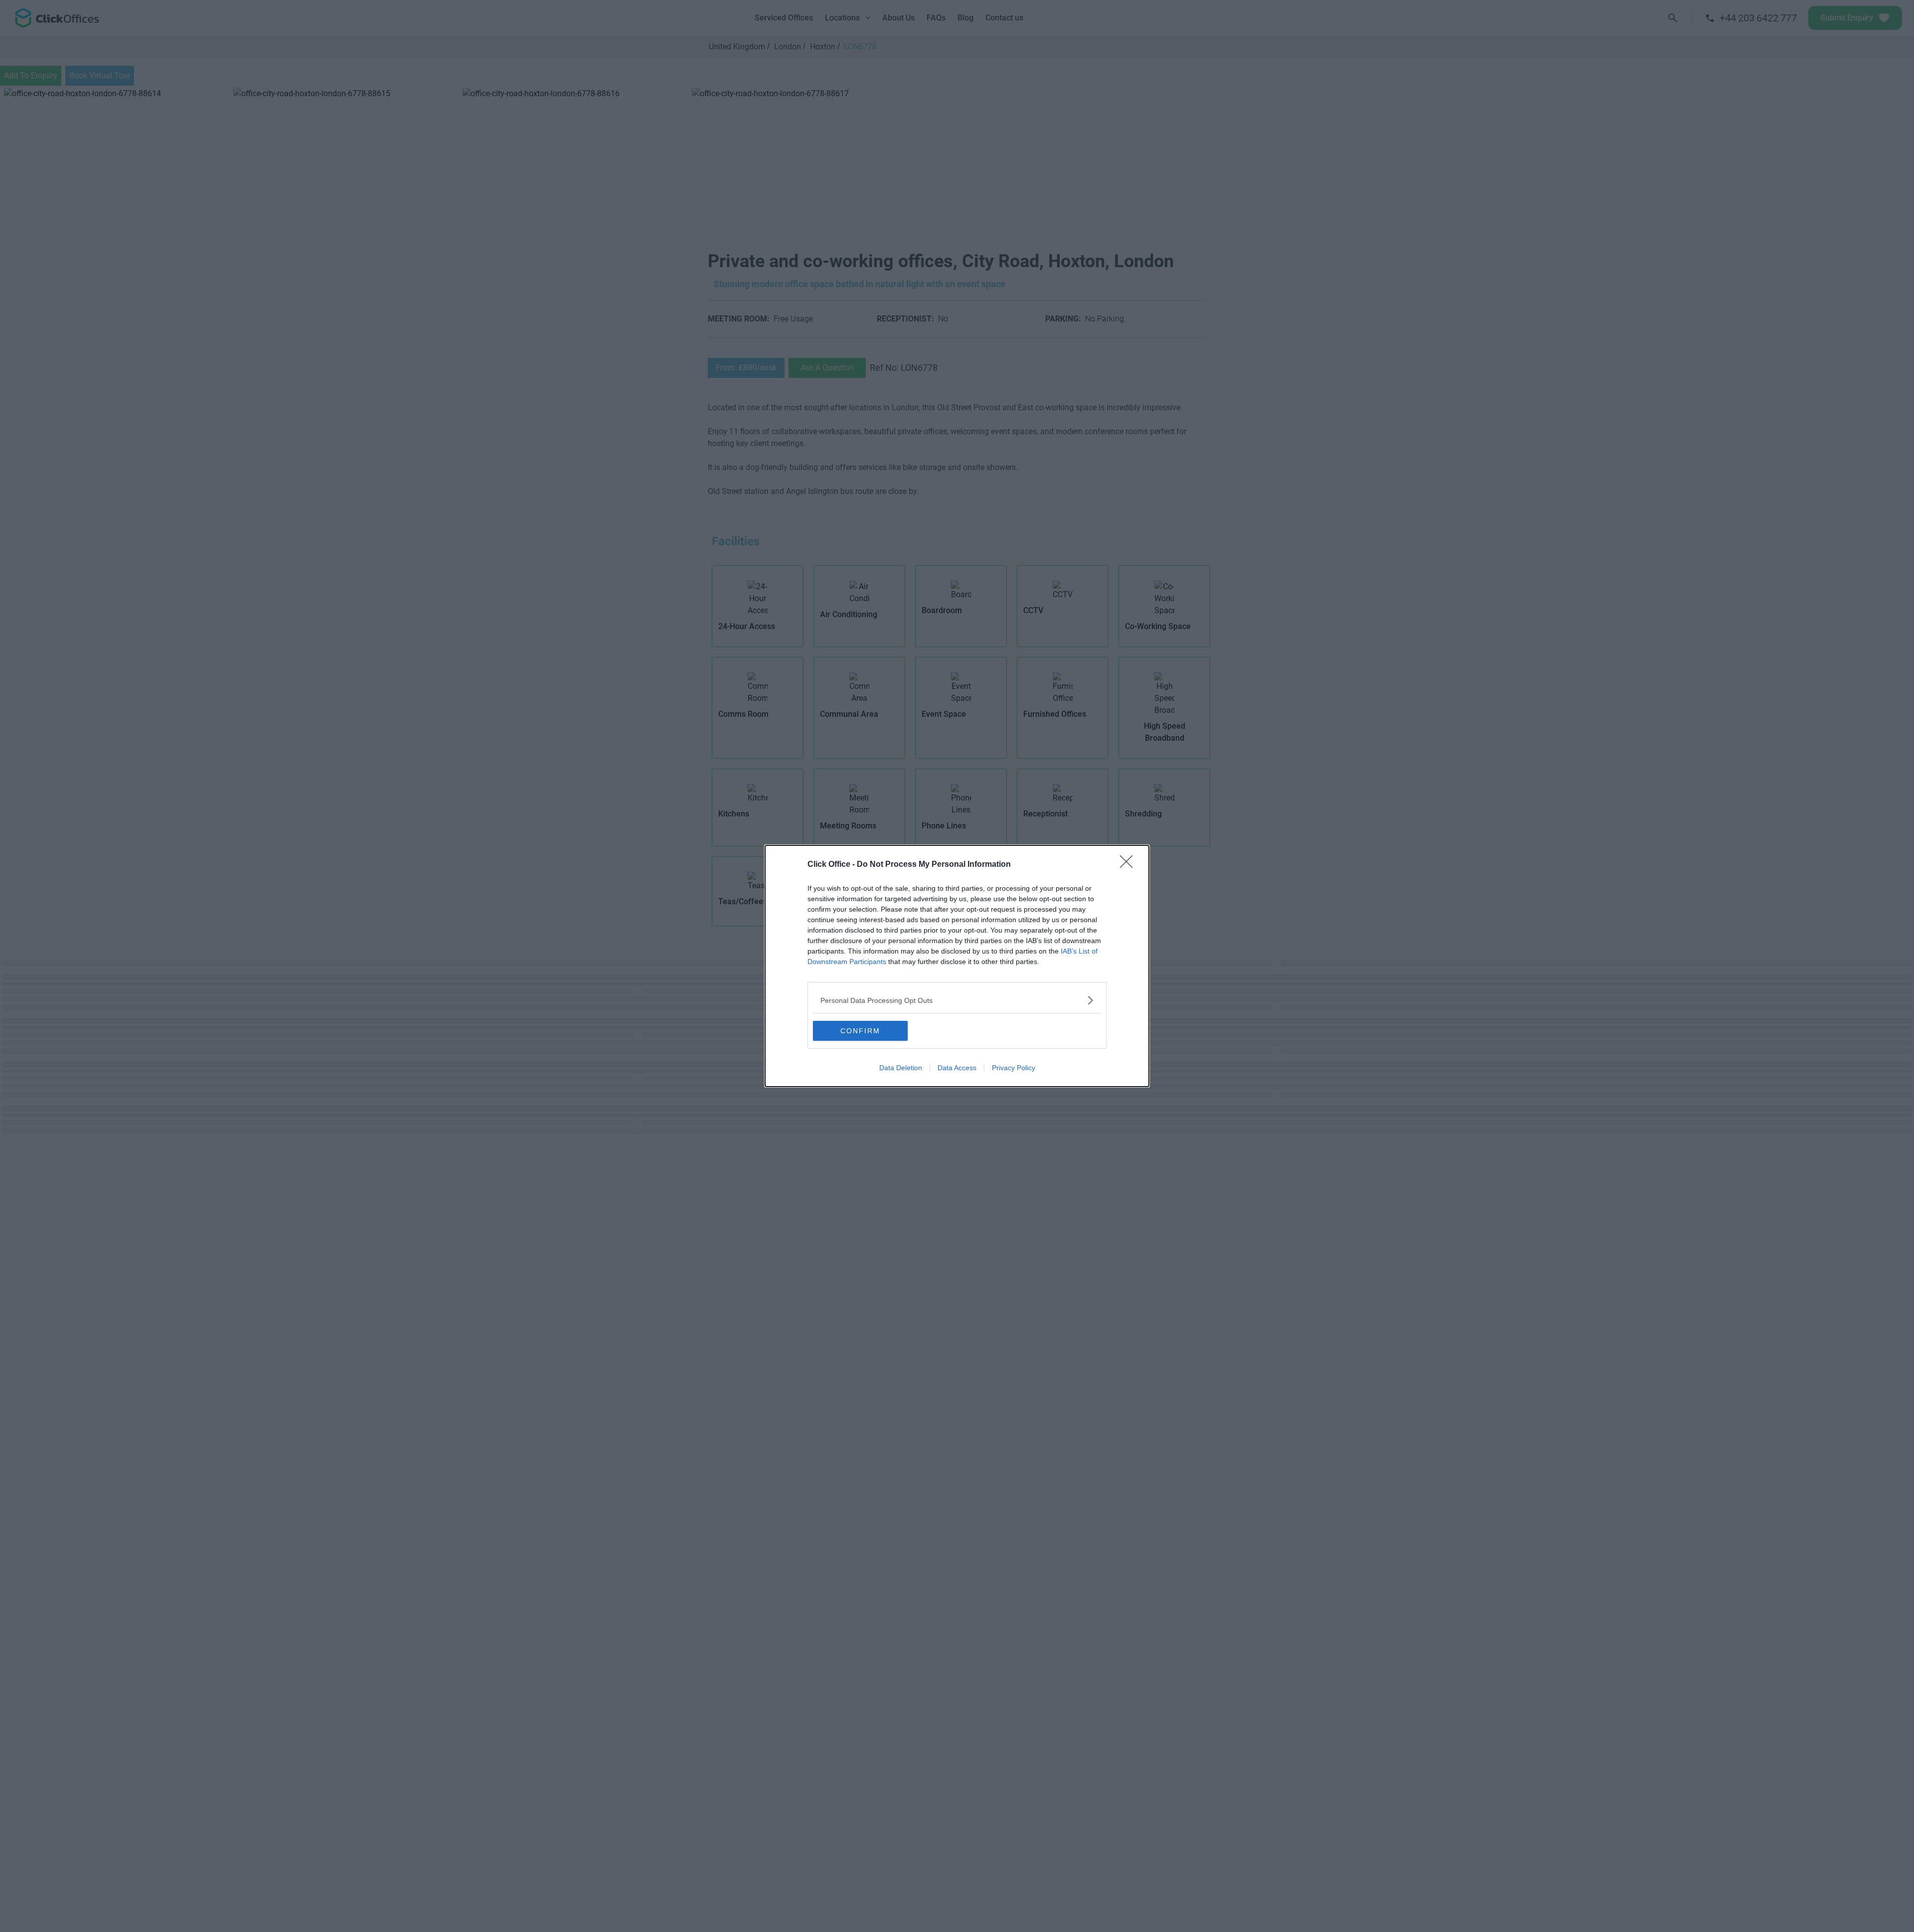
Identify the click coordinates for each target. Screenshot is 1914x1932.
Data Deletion (901, 1068)
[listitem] (957, 1000)
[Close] (1129, 865)
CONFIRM (860, 1031)
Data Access (957, 1068)
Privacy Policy (1014, 1068)
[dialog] (957, 966)
